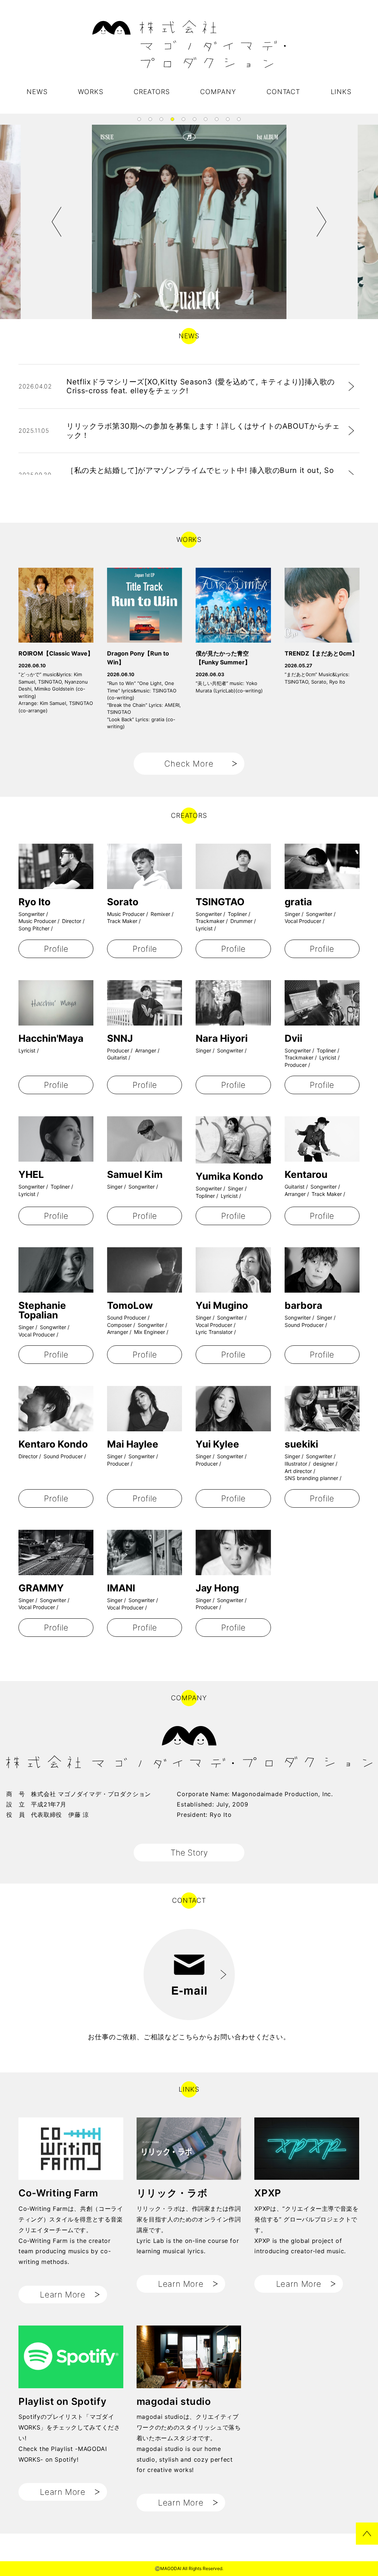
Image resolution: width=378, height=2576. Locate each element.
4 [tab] (172, 119)
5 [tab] (183, 119)
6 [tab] (195, 119)
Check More (189, 764)
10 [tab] (239, 119)
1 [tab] (139, 119)
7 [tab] (206, 119)
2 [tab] (150, 119)
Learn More (63, 2295)
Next (321, 222)
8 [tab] (217, 119)
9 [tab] (228, 119)
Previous (57, 222)
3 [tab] (161, 119)
